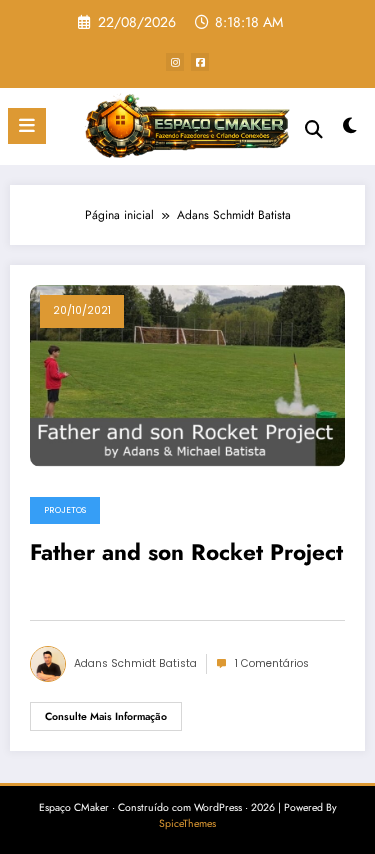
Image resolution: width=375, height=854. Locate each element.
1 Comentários (272, 663)
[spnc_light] (350, 130)
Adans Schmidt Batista (135, 663)
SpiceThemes (187, 823)
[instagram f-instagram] (175, 62)
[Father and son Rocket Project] (187, 375)
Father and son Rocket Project (186, 553)
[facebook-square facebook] (200, 62)
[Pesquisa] (314, 129)
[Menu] (27, 126)
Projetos (65, 510)
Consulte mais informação (106, 716)
